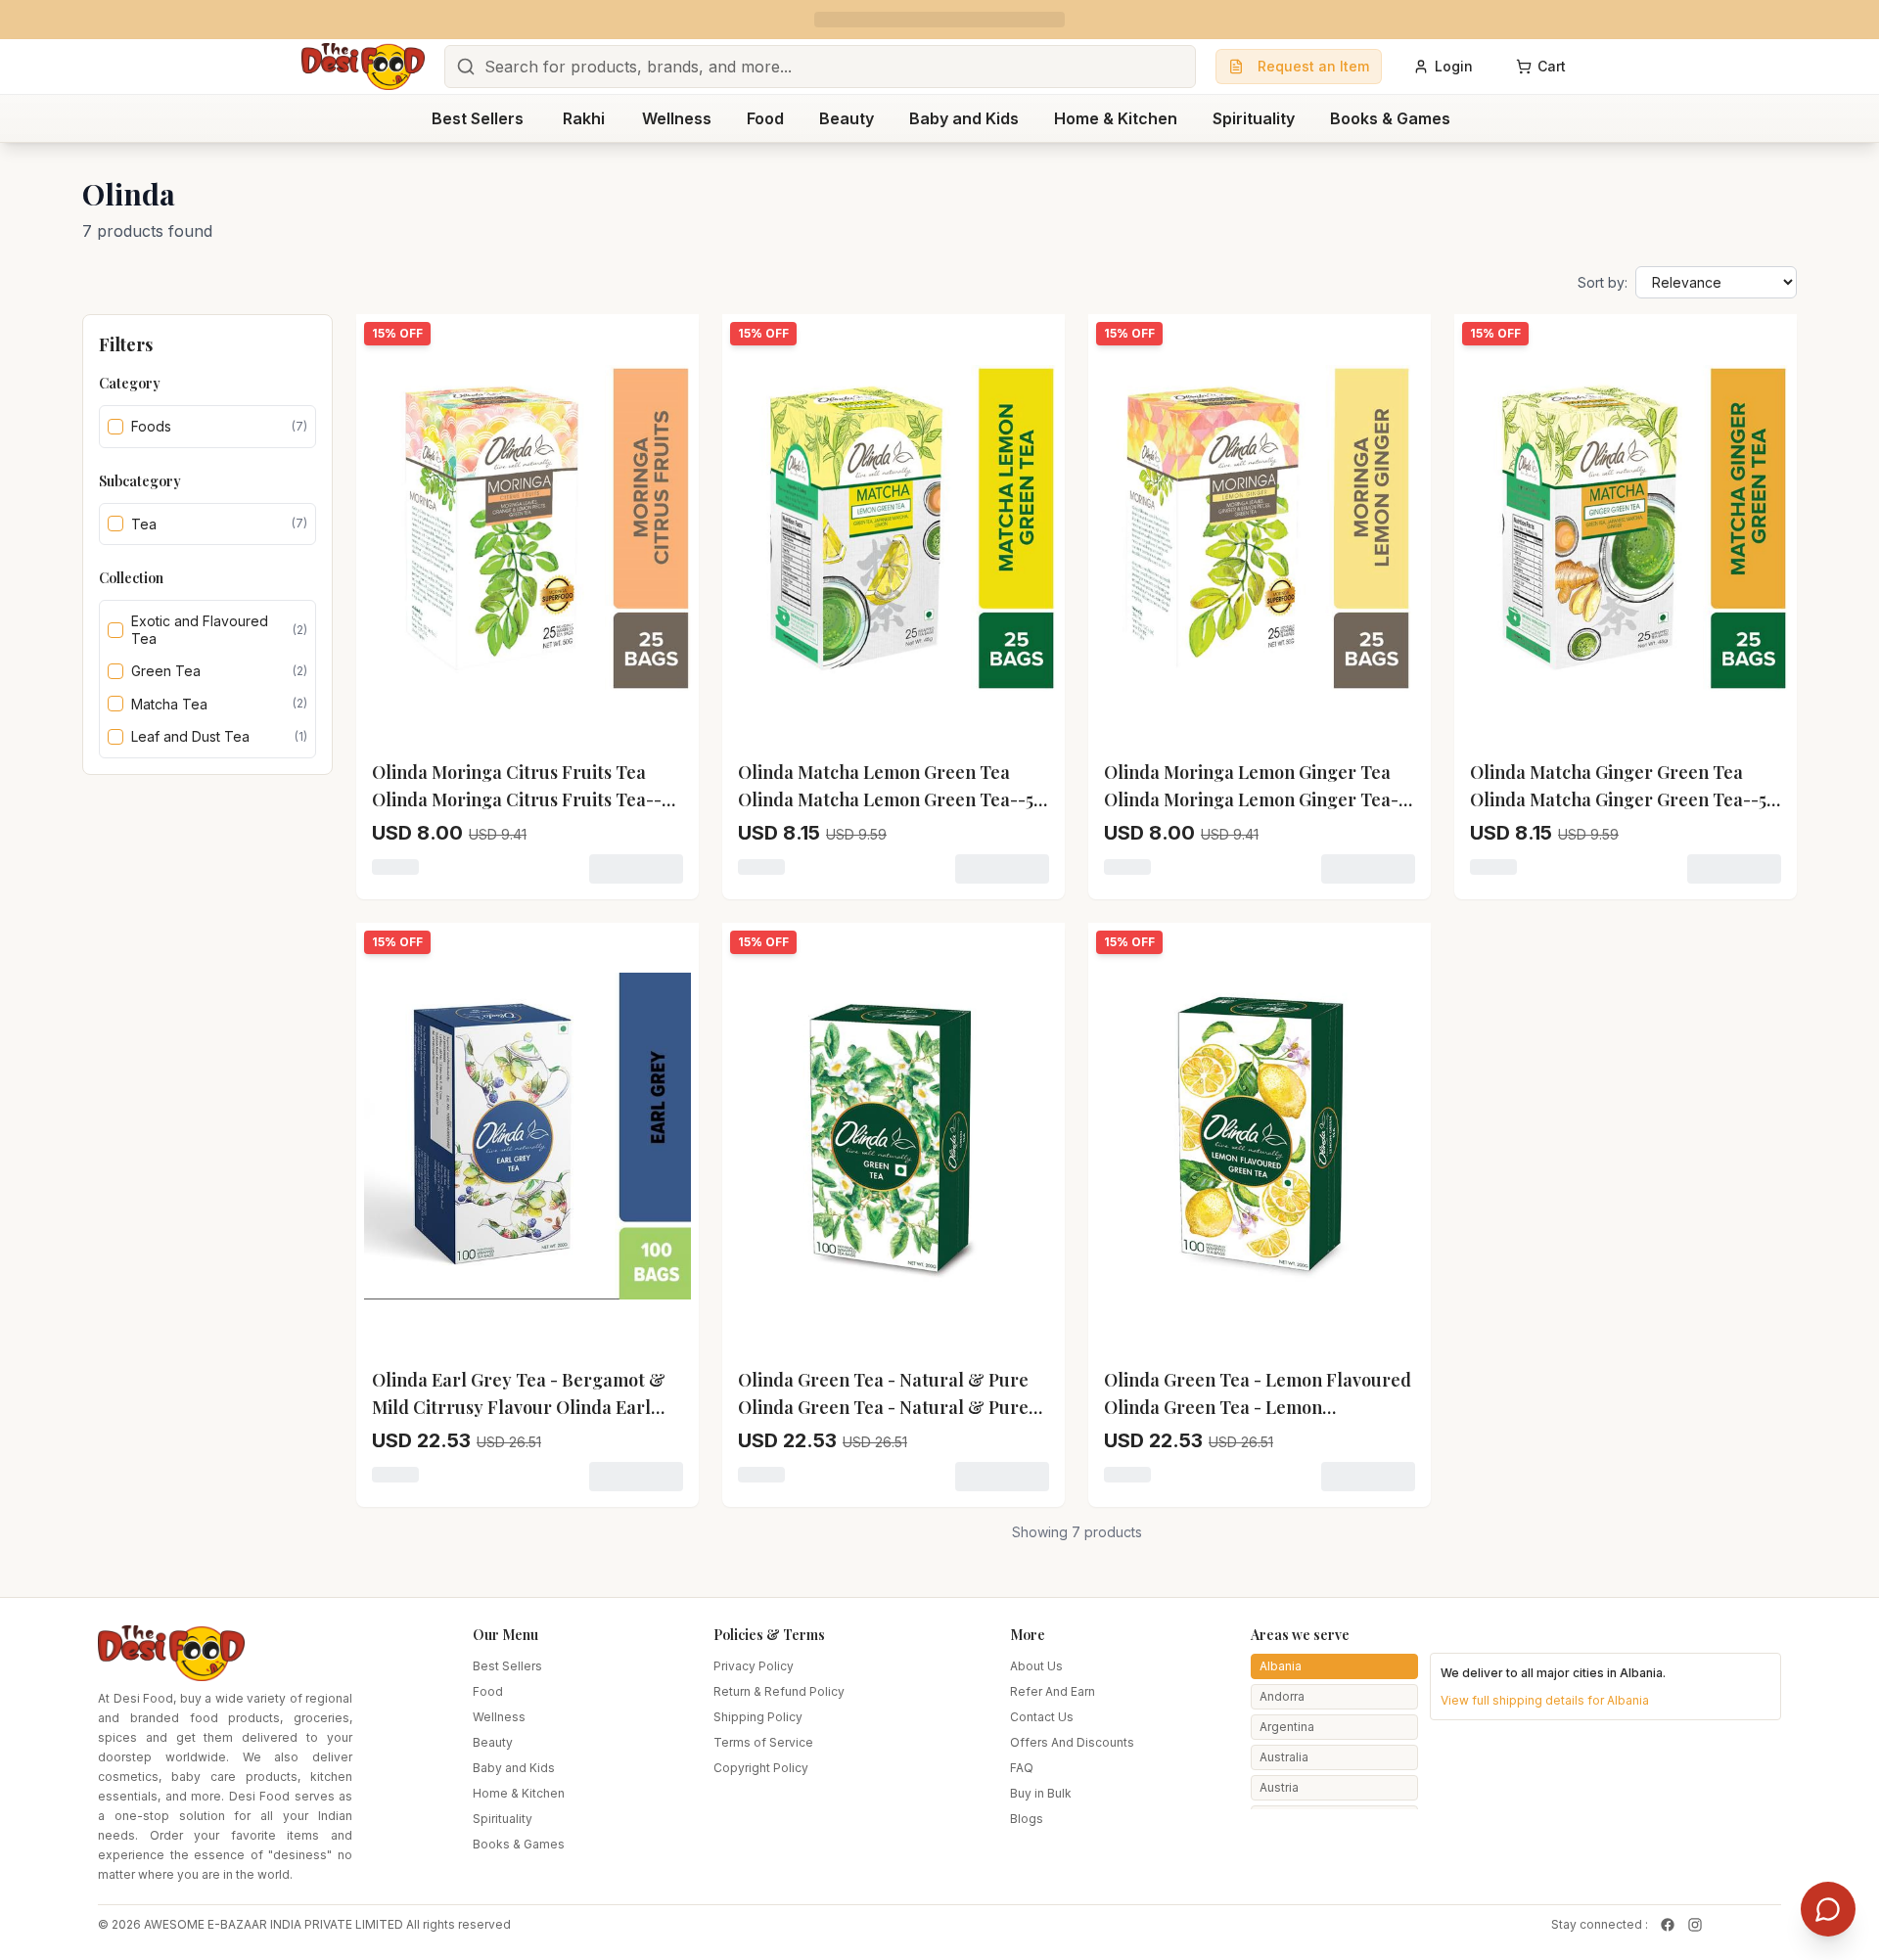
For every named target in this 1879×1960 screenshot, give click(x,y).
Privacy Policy (754, 1666)
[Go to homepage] (363, 67)
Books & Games (519, 1844)
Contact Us (1042, 1717)
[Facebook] (1668, 1925)
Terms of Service (763, 1742)
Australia (1284, 1757)
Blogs (1027, 1819)
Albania (1281, 1666)
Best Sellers (507, 1666)
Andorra (1282, 1696)
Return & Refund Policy (779, 1691)
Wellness (499, 1717)
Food (488, 1691)
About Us (1036, 1666)
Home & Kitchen (519, 1793)
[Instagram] (1695, 1925)
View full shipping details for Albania (1545, 1700)
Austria (1279, 1787)
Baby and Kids (514, 1768)
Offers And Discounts (1072, 1742)
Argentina (1287, 1727)
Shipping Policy (758, 1717)
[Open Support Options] (1828, 1909)
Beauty (493, 1742)
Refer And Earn (1053, 1691)
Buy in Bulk (1041, 1793)
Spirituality (503, 1819)
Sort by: (1603, 282)
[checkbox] (115, 427)
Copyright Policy (761, 1768)
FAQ (1022, 1768)
